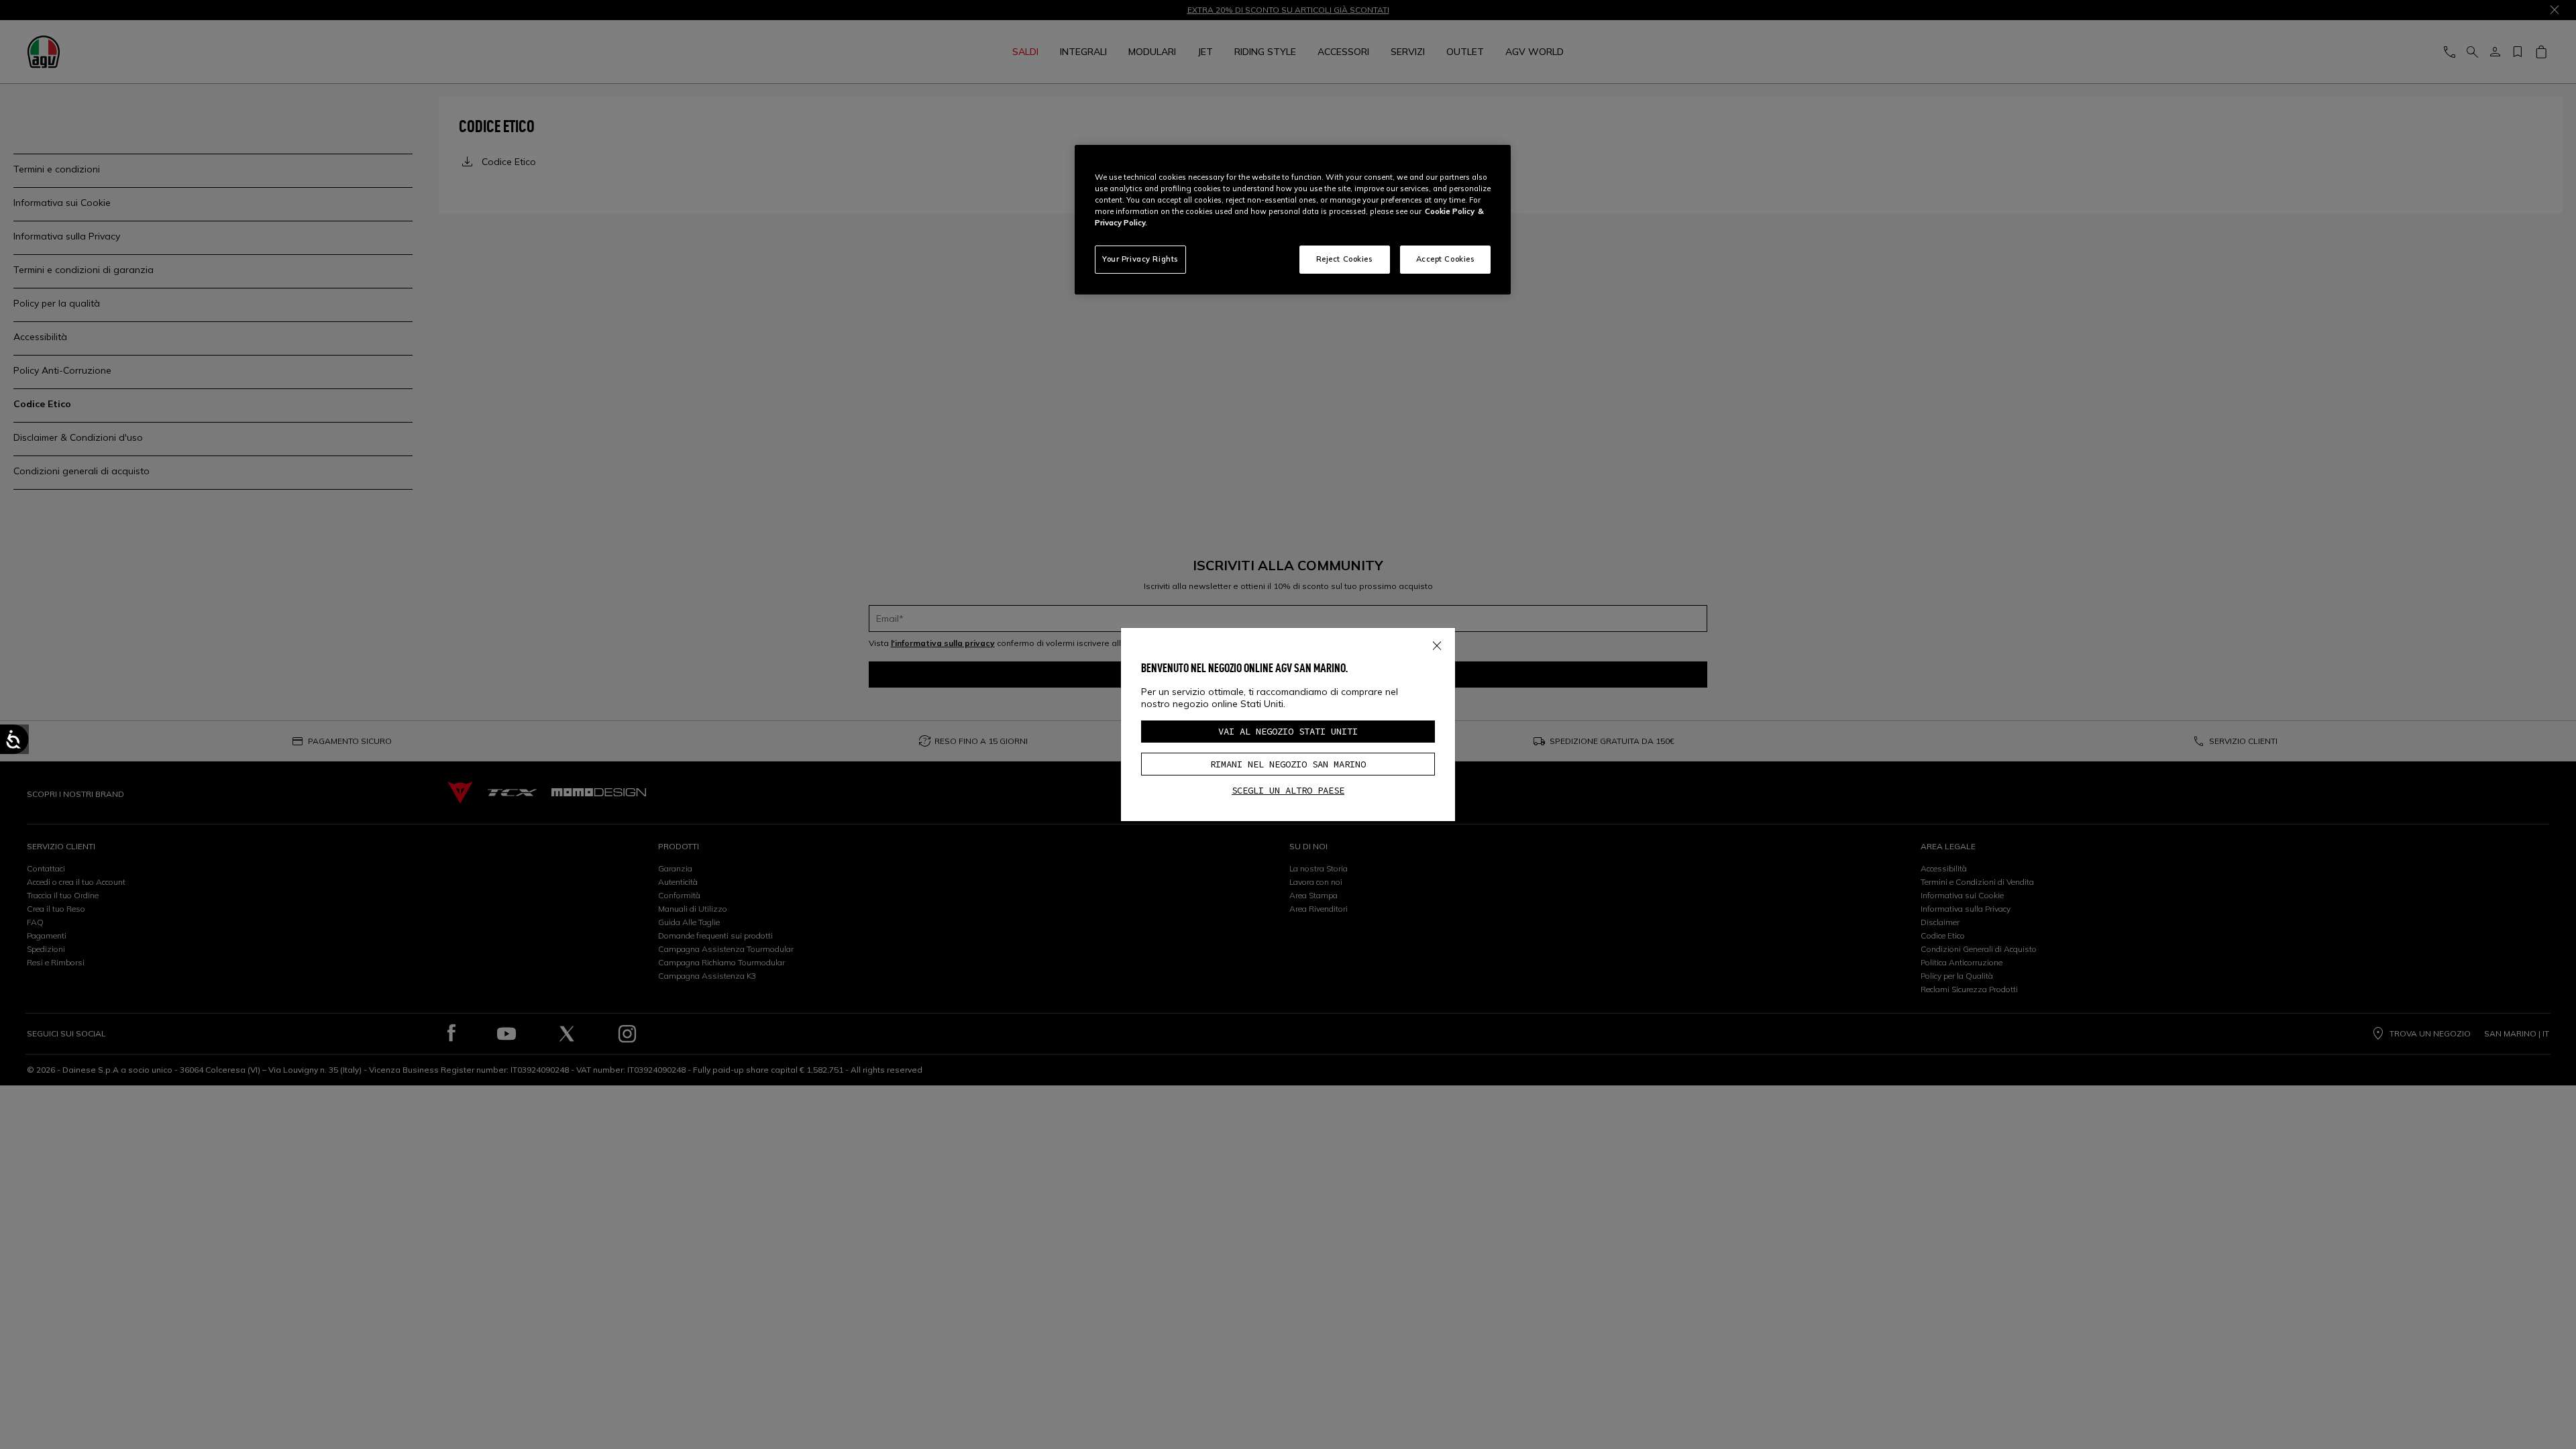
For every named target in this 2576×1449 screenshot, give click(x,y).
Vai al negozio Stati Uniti (1288, 731)
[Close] (1437, 643)
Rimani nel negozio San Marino (1288, 764)
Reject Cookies (1345, 259)
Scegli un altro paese (1288, 790)
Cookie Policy (1450, 211)
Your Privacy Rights (1140, 259)
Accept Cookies (1446, 259)
